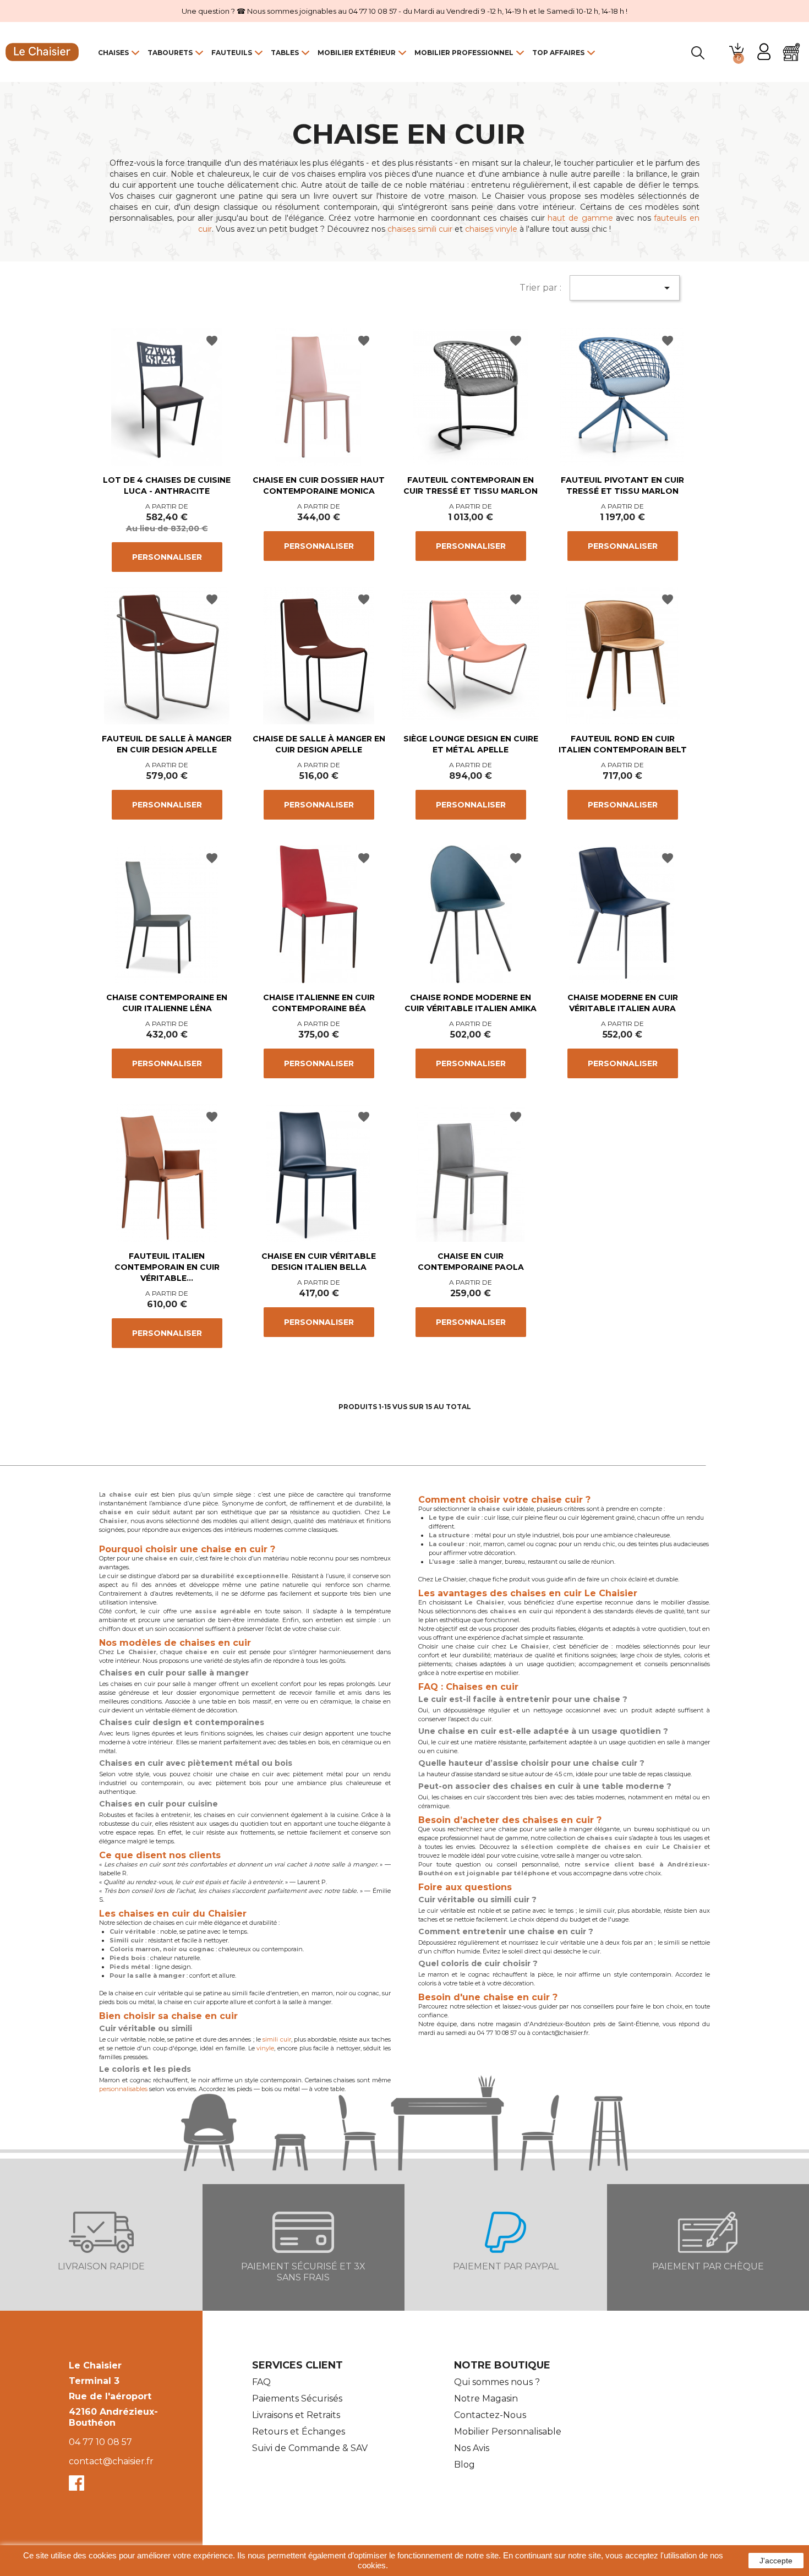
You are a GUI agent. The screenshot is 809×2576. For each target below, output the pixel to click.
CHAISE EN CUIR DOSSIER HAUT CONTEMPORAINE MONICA (319, 485)
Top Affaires (558, 53)
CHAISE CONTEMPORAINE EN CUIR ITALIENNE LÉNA (167, 1003)
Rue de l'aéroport (110, 2396)
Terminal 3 (94, 2381)
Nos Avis (472, 2448)
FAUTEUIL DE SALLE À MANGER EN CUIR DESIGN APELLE (167, 744)
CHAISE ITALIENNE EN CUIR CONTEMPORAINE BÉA (319, 1003)
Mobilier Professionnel (464, 53)
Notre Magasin (486, 2398)
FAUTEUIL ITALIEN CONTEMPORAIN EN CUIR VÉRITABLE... (167, 1267)
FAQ (261, 2382)
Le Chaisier (95, 2365)
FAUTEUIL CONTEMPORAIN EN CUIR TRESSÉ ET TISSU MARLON (471, 485)
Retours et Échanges (299, 2432)
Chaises (113, 53)
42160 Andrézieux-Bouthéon (113, 2417)
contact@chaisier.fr (111, 2461)
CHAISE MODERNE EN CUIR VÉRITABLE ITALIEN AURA (623, 1003)
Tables (285, 53)
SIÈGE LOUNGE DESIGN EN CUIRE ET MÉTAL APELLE (471, 744)
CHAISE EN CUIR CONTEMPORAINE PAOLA (471, 1262)
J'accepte (776, 2561)
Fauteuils (232, 53)
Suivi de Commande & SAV (310, 2448)
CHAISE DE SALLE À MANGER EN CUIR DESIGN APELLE (319, 744)
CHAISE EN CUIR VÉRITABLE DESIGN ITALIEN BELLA (319, 1262)
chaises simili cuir (420, 229)
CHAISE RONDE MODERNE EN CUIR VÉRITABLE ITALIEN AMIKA (471, 1003)
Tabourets (170, 53)
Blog (464, 2465)
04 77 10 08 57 (100, 2442)
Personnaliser (167, 557)
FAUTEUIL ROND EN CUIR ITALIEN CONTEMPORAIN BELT (623, 744)
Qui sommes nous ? (497, 2382)
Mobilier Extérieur (357, 53)
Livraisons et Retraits (296, 2415)
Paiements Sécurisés (297, 2398)
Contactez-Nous (490, 2415)
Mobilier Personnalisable (508, 2432)
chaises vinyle (491, 229)
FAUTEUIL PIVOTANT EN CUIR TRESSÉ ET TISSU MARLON (622, 485)
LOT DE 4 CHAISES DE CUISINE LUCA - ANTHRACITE (167, 485)
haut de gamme (580, 218)
